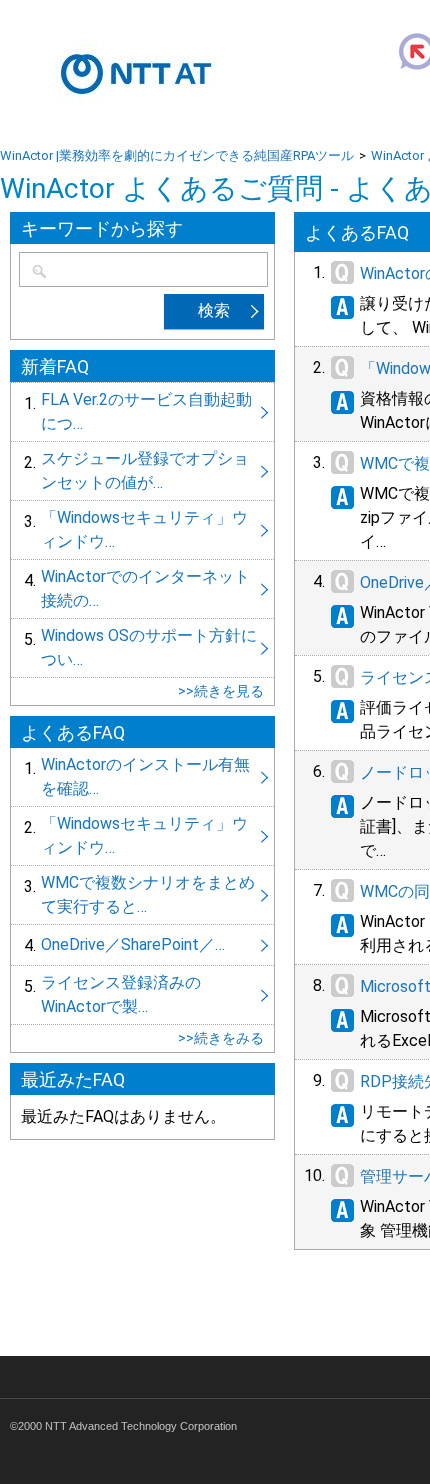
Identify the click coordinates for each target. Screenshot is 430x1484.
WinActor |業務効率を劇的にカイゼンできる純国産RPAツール (177, 155)
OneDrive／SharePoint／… (142, 945)
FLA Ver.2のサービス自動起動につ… (142, 412)
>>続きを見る (221, 691)
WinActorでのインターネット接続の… (142, 589)
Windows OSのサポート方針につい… (142, 648)
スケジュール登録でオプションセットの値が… (142, 471)
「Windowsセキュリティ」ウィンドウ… (142, 530)
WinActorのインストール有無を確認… (142, 777)
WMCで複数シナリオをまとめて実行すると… (142, 895)
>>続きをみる (221, 1038)
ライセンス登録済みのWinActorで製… (142, 995)
